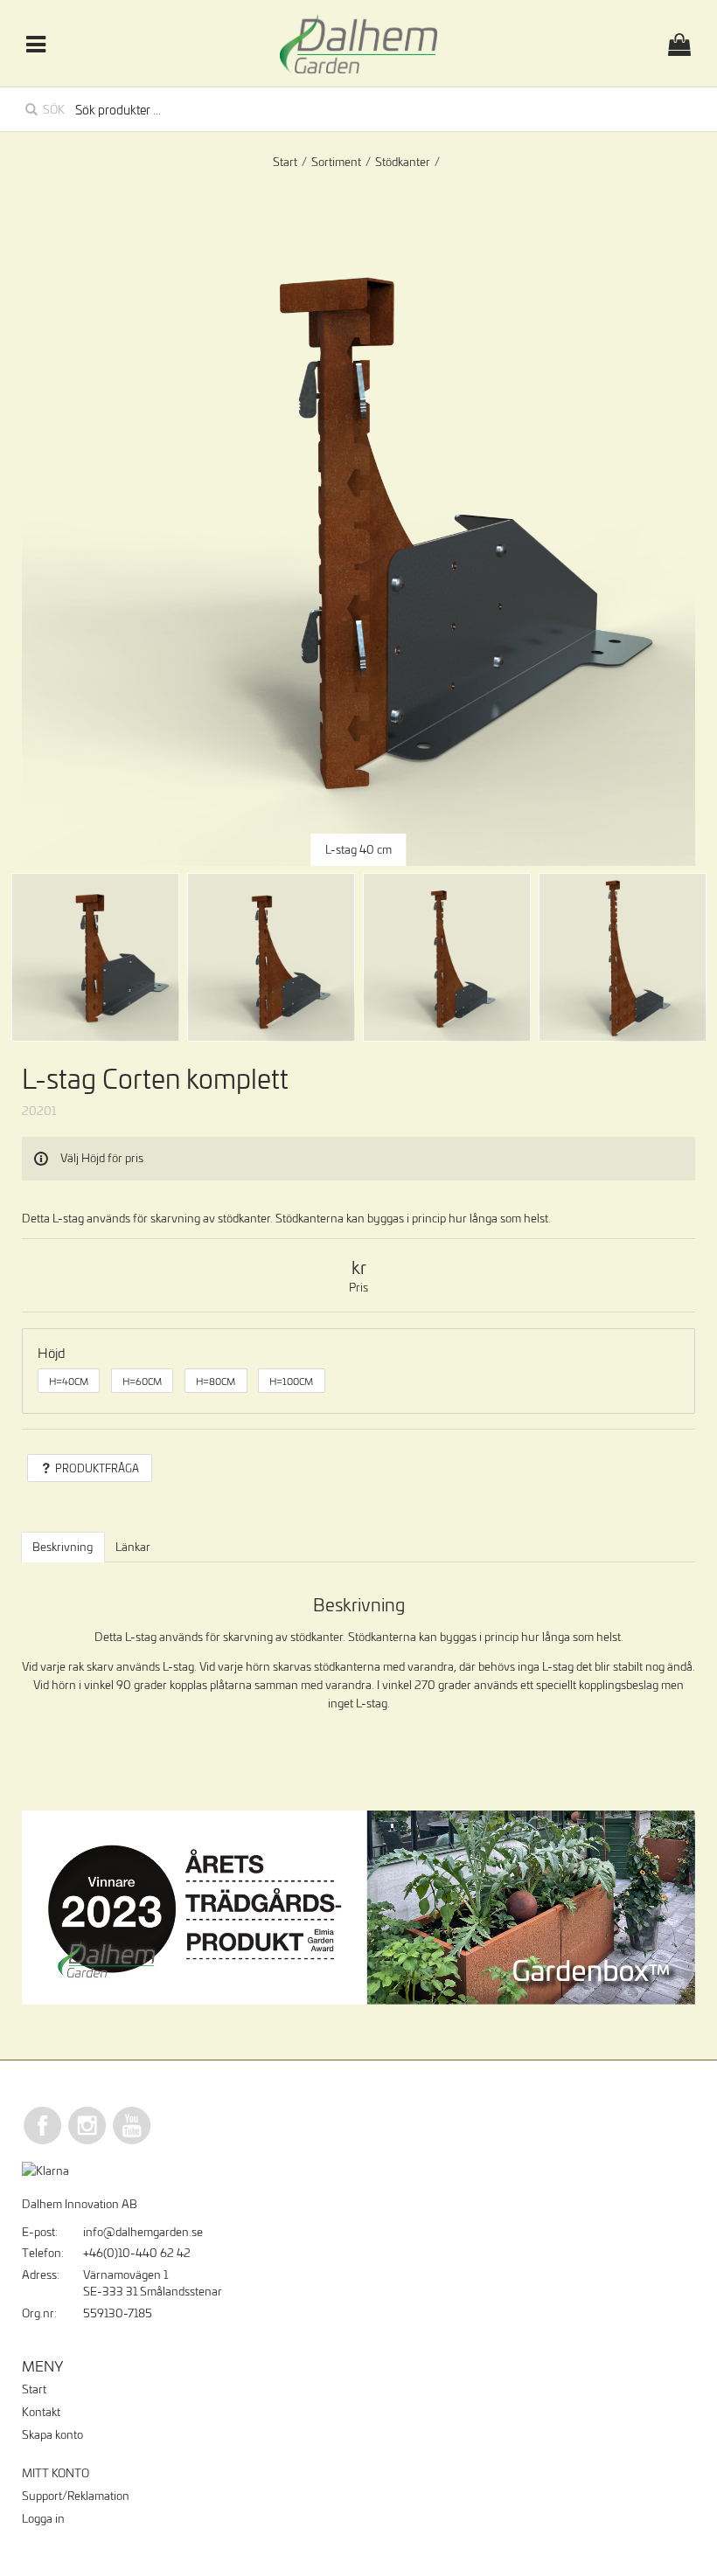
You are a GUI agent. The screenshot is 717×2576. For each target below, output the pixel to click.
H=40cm (69, 1381)
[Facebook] (43, 2142)
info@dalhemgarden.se (143, 2232)
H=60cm (142, 1381)
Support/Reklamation (76, 2496)
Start (285, 162)
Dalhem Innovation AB (80, 2204)
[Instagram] (87, 2142)
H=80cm (216, 1381)
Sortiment (336, 162)
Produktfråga (97, 1468)
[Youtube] (132, 2142)
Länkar (133, 1547)
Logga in (43, 2518)
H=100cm (291, 1381)
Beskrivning (63, 1547)
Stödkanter (403, 162)
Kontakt (41, 2412)
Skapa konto (52, 2434)
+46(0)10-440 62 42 (137, 2253)
